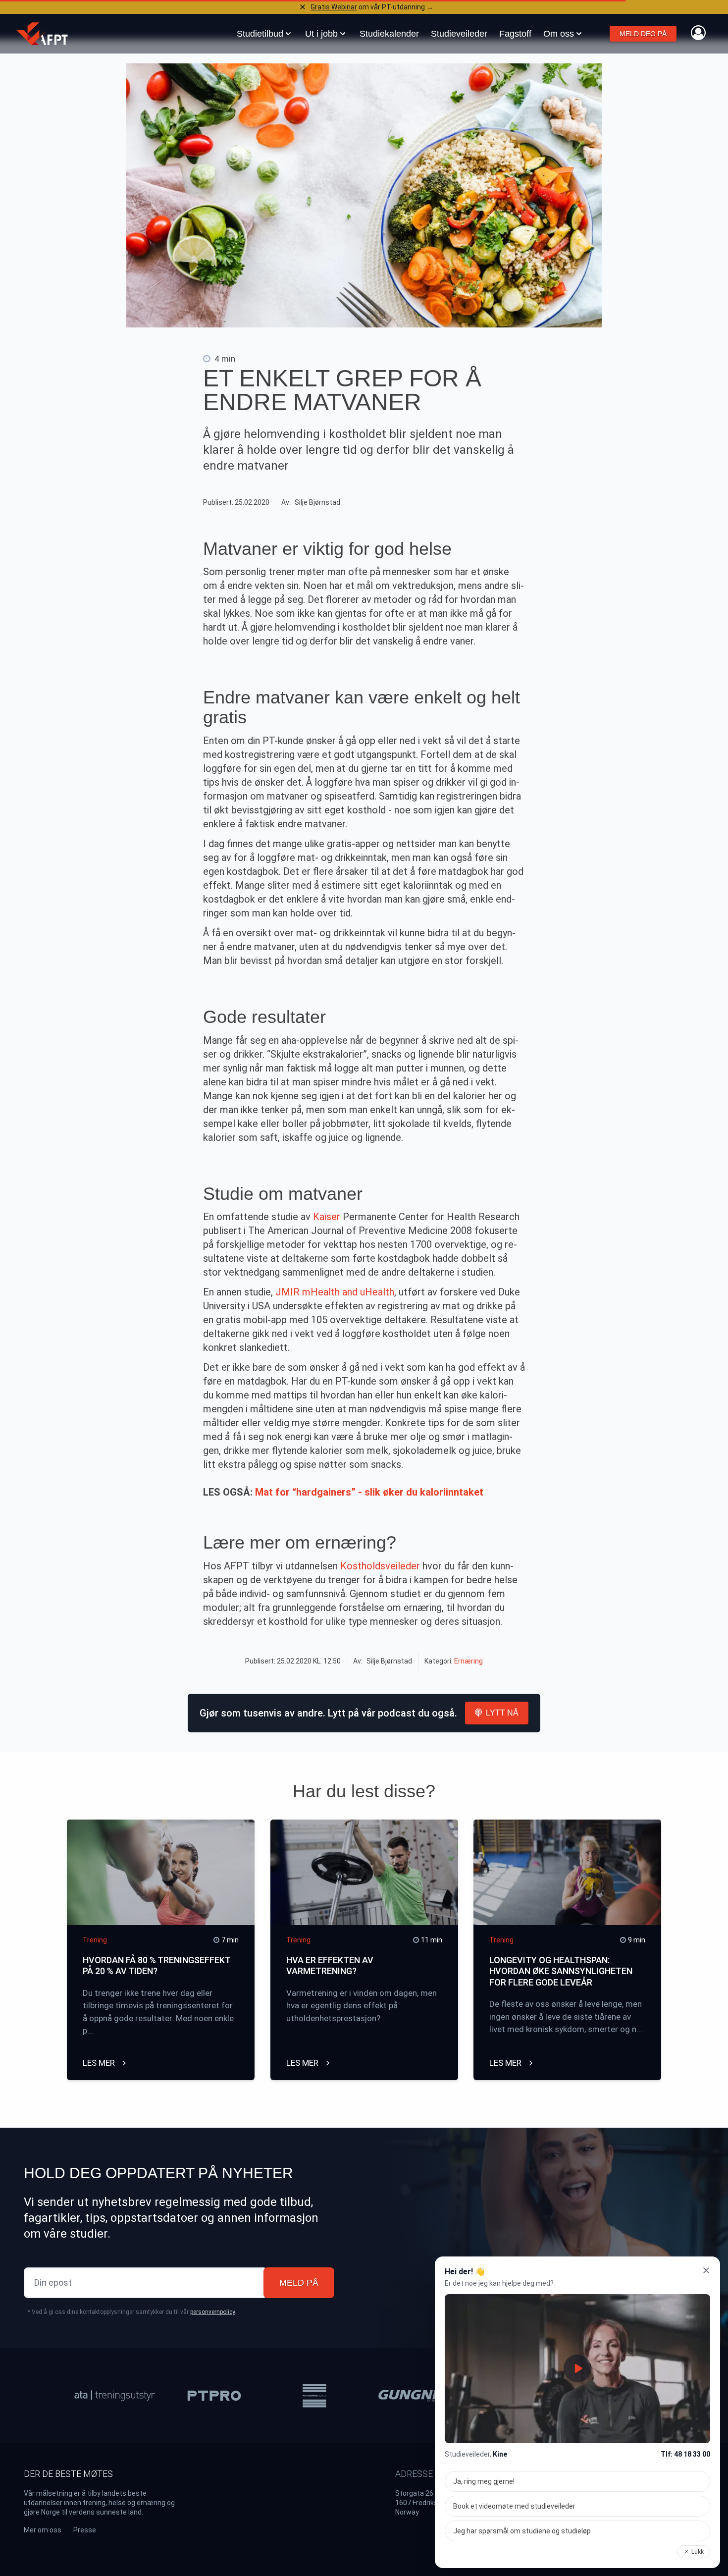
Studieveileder (459, 34)
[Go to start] (42, 34)
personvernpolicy (212, 2312)
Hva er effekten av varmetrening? (330, 1966)
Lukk (698, 2552)
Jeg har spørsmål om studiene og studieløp (522, 2531)
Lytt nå (502, 1713)
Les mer (100, 2063)
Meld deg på (643, 34)
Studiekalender (389, 34)
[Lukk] (706, 2270)
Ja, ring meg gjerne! (484, 2481)
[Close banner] (303, 7)
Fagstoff (515, 34)
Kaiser (327, 1217)
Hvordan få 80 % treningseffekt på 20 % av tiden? (156, 1966)
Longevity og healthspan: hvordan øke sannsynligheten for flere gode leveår (561, 1971)
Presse (85, 2530)
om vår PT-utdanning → (372, 7)
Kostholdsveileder (381, 1566)
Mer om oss (43, 2530)
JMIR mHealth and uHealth (335, 1292)
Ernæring (468, 1661)
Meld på (299, 2283)
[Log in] (698, 33)
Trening (95, 1940)
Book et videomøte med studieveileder (514, 2506)
